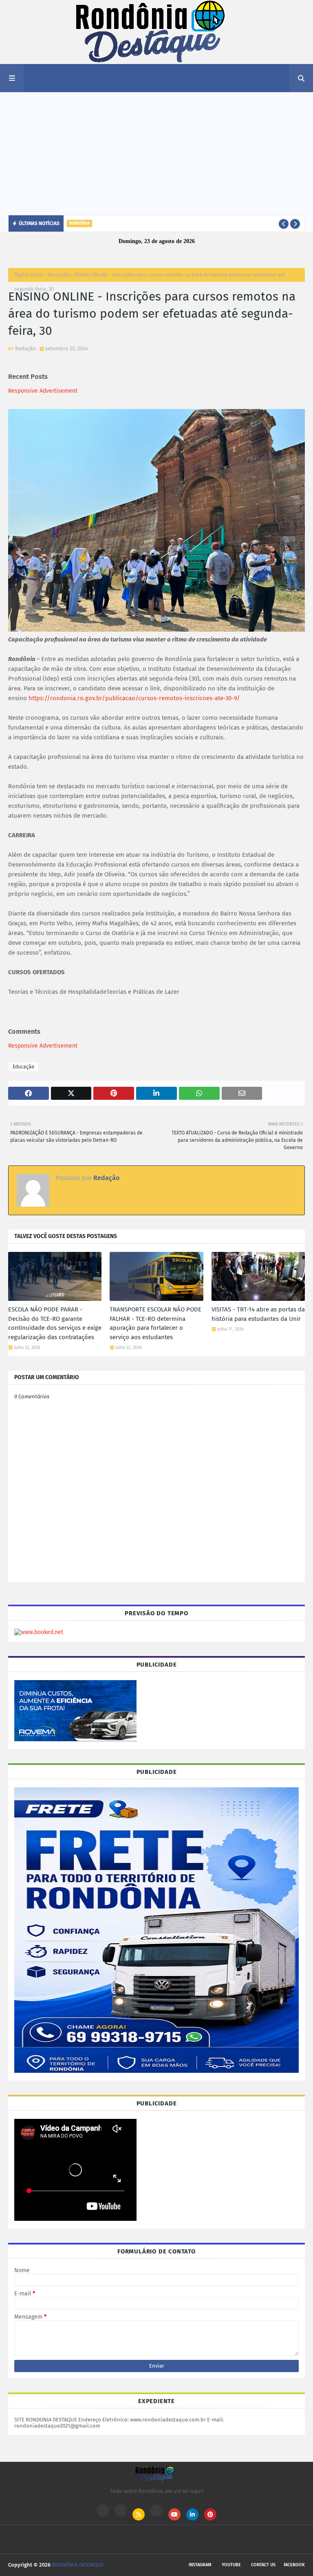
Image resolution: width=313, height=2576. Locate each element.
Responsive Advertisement (43, 391)
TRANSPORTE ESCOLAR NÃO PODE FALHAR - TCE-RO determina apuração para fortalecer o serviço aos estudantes (155, 1323)
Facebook (294, 2565)
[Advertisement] (156, 154)
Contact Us (263, 2565)
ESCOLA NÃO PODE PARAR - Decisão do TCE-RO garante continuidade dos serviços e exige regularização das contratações (55, 1323)
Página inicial (29, 275)
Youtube (231, 2565)
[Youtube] (121, 2510)
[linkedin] (192, 2514)
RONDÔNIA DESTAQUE (78, 2565)
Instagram (200, 2565)
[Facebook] (156, 2510)
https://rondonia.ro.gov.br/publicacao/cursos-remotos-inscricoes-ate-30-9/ (134, 698)
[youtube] (174, 2514)
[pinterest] (210, 2514)
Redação (25, 348)
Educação (58, 275)
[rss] (139, 2514)
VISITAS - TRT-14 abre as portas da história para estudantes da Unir (258, 1314)
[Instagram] (103, 2510)
